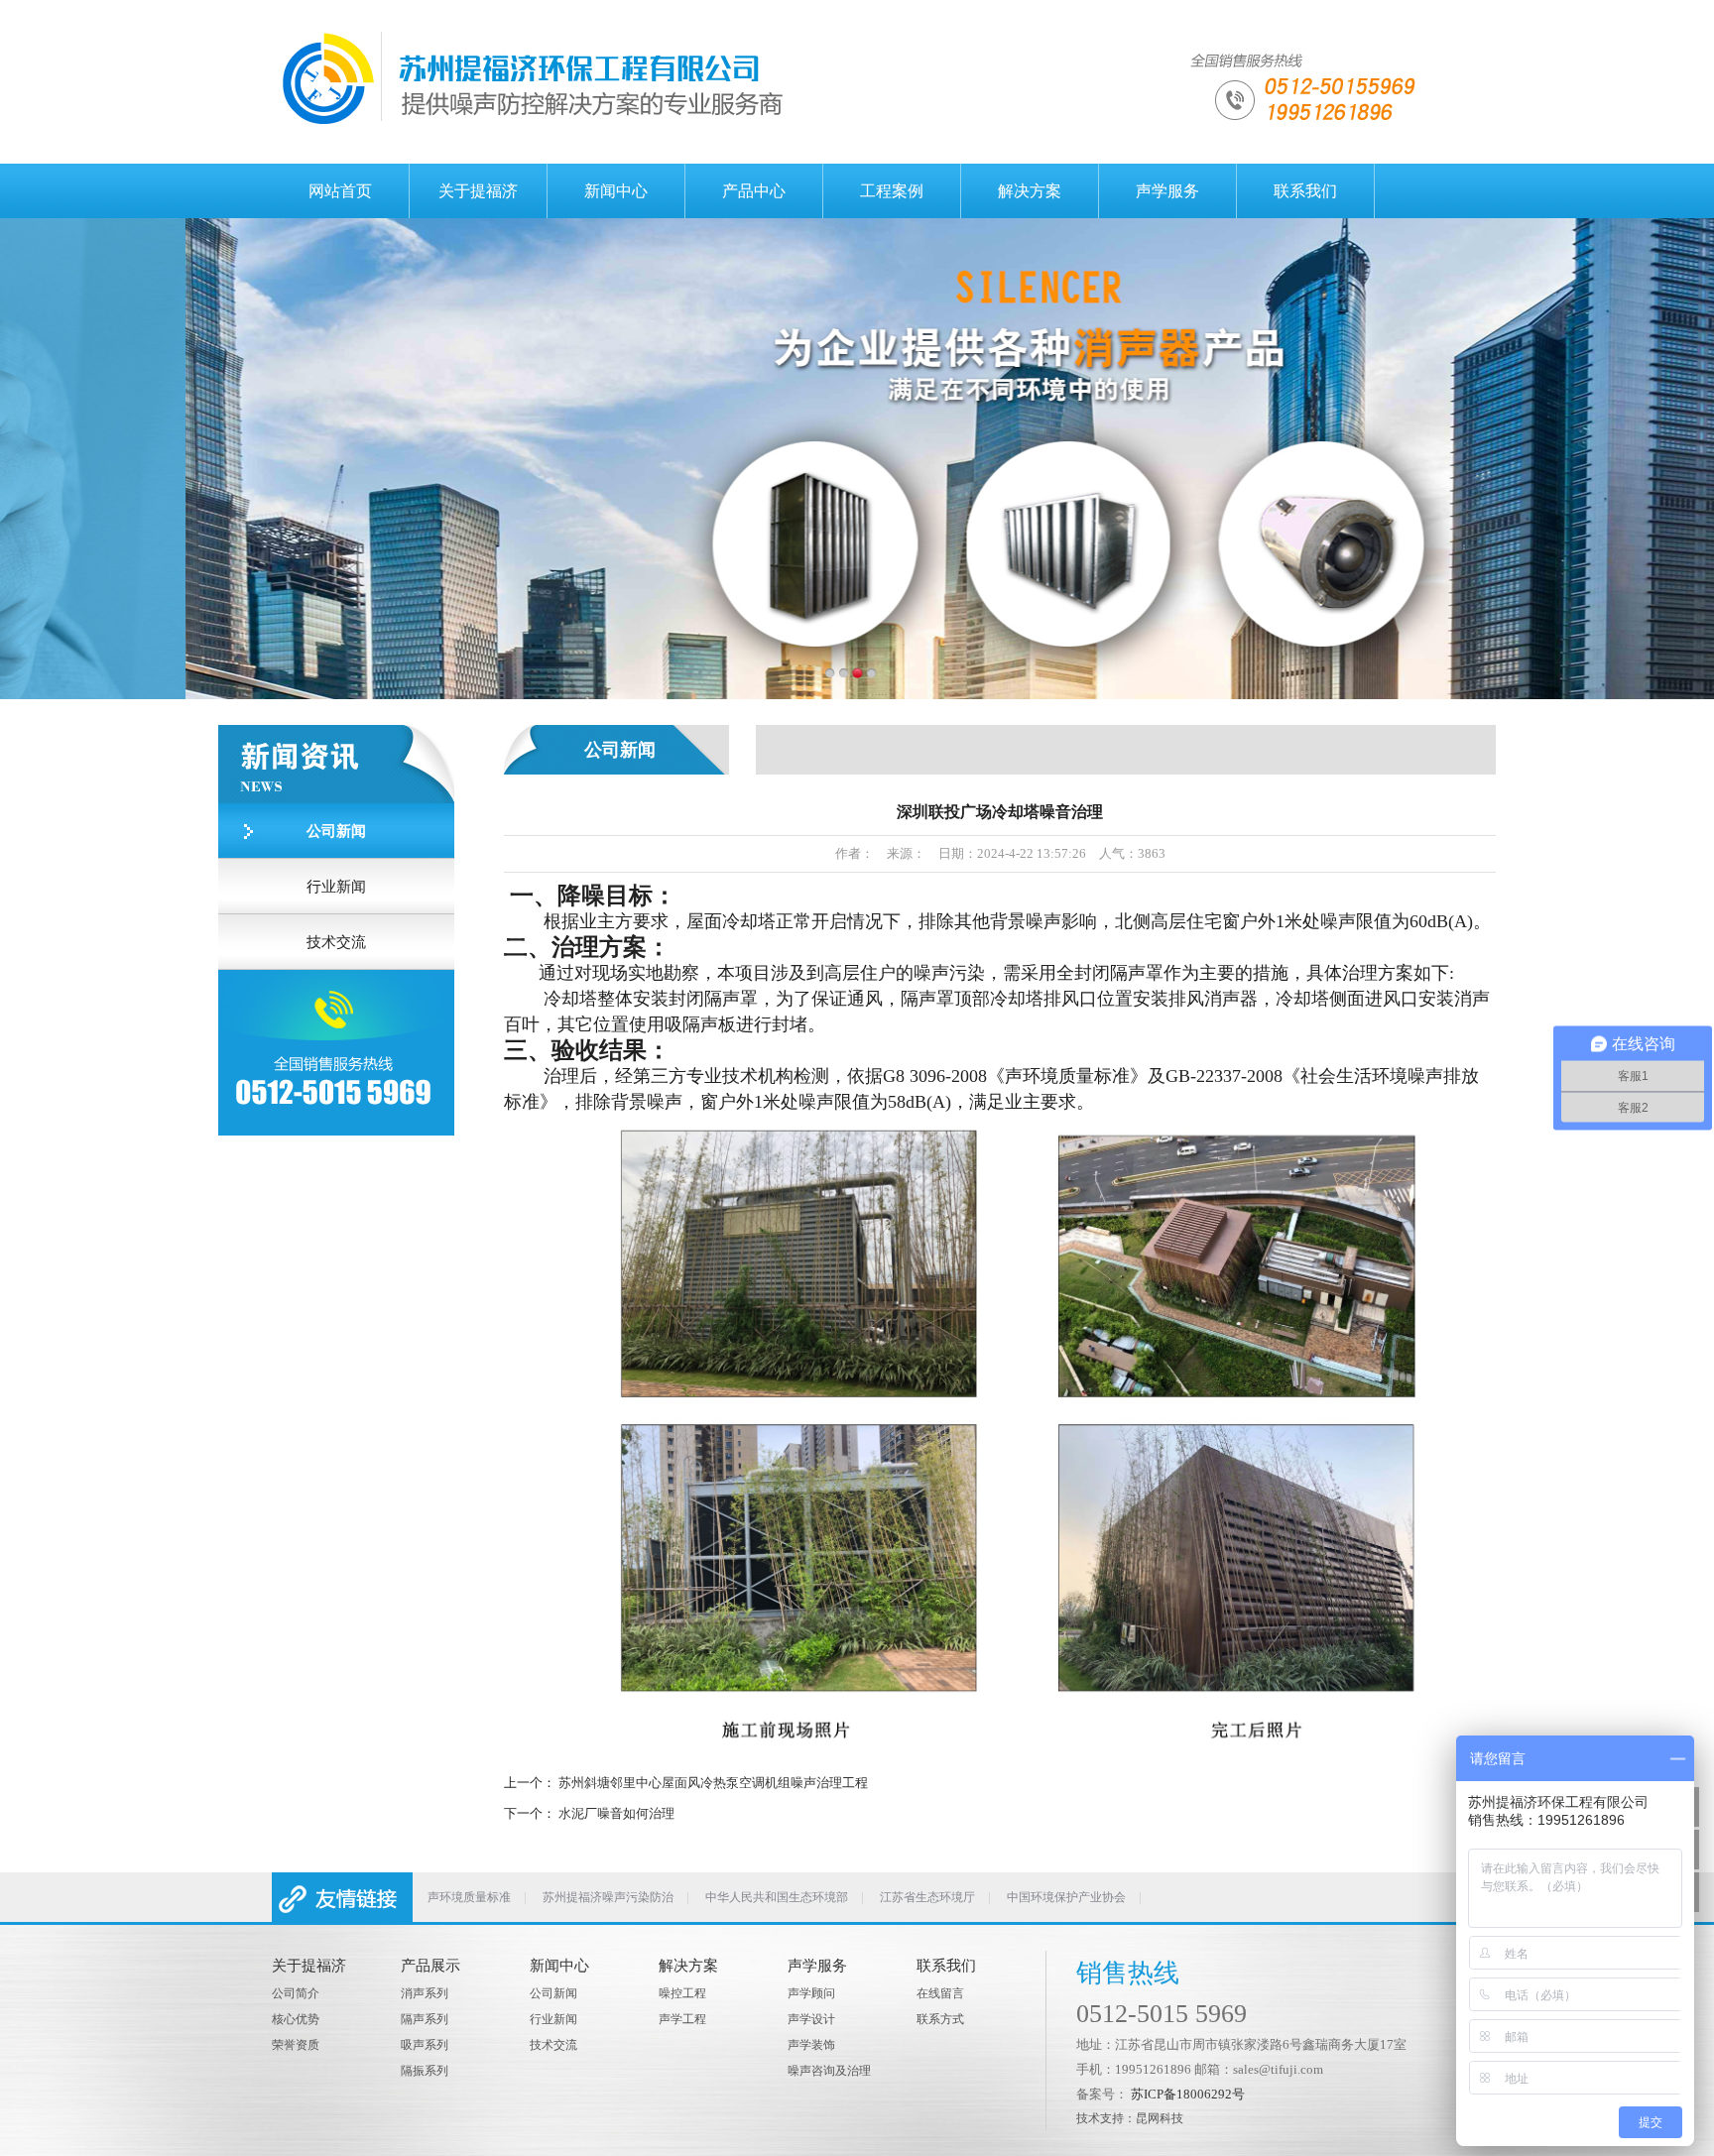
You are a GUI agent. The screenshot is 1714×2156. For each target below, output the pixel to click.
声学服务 (1167, 191)
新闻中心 (616, 191)
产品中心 (754, 191)
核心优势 (296, 2019)
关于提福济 (478, 191)
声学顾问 (811, 1993)
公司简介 (296, 1993)
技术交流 (336, 942)
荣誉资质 (296, 2045)
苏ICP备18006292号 (1188, 2094)
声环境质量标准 (469, 1897)
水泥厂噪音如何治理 (616, 1813)
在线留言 (940, 1993)
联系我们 (1305, 191)
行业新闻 (336, 887)
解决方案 (1030, 191)
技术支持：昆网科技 (1130, 2118)
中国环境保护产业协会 (1066, 1897)
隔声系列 (425, 2019)
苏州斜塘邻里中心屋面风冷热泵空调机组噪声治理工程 (713, 1783)
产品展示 (430, 1966)
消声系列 (425, 1993)
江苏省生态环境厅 (927, 1897)
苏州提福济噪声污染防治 (608, 1897)
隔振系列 (425, 2071)
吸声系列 (425, 2045)
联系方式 (940, 2019)
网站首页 (340, 191)
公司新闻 (336, 831)
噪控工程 (682, 1993)
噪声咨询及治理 (829, 2071)
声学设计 (811, 2019)
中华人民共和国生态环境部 (777, 1897)
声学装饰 (811, 2045)
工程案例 (892, 191)
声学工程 (682, 2019)
